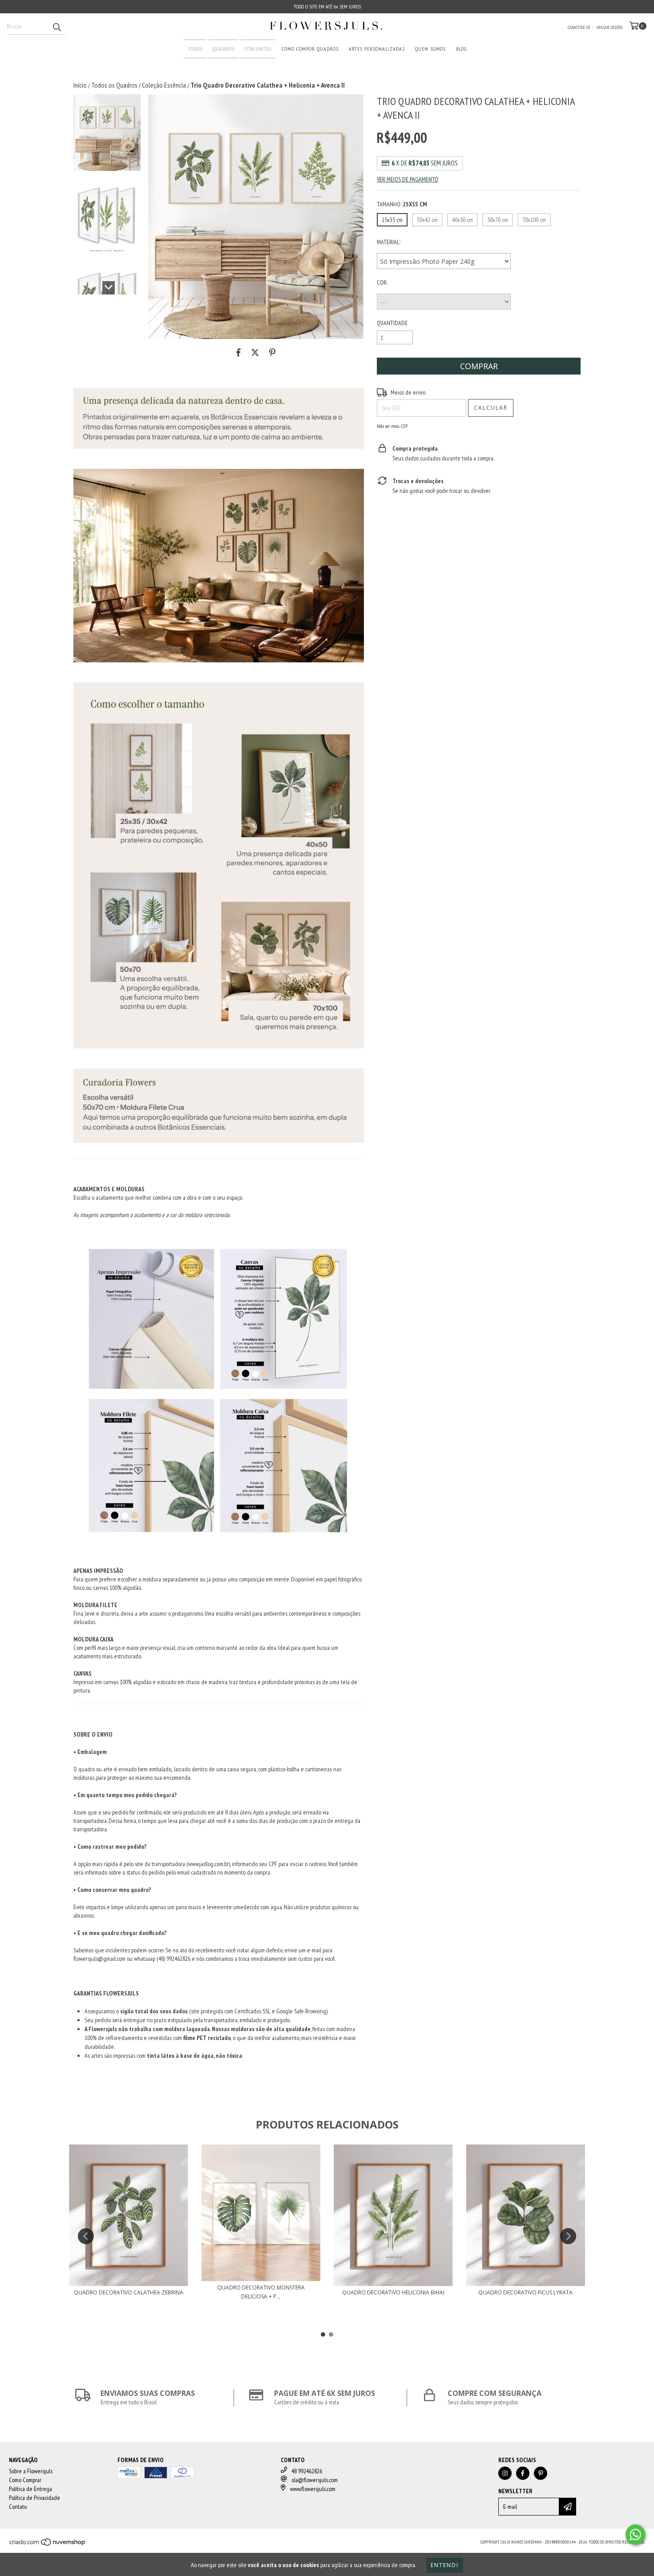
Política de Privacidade (34, 2498)
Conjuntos (258, 49)
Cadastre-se (579, 27)
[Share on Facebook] (238, 352)
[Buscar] (57, 27)
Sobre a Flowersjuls (31, 2471)
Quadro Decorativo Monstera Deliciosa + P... (261, 2292)
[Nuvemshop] (48, 2545)
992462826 (178, 1959)
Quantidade (392, 323)
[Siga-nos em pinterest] (541, 2473)
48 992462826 (307, 2471)
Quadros (224, 49)
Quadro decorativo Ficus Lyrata (525, 2292)
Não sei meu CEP (392, 426)
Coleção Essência (164, 85)
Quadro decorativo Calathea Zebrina (129, 2292)
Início (80, 85)
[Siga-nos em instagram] (505, 2473)
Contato (18, 2507)
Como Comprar (25, 2480)
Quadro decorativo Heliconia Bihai (393, 2292)
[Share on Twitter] (255, 352)
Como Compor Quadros (310, 49)
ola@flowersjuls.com (315, 2480)
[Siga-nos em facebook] (523, 2473)
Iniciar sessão (609, 27)
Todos (195, 49)
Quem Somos (430, 49)
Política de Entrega (30, 2489)
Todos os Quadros (114, 85)
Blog (461, 49)
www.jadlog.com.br (208, 1864)
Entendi (445, 2565)
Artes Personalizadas (377, 49)
